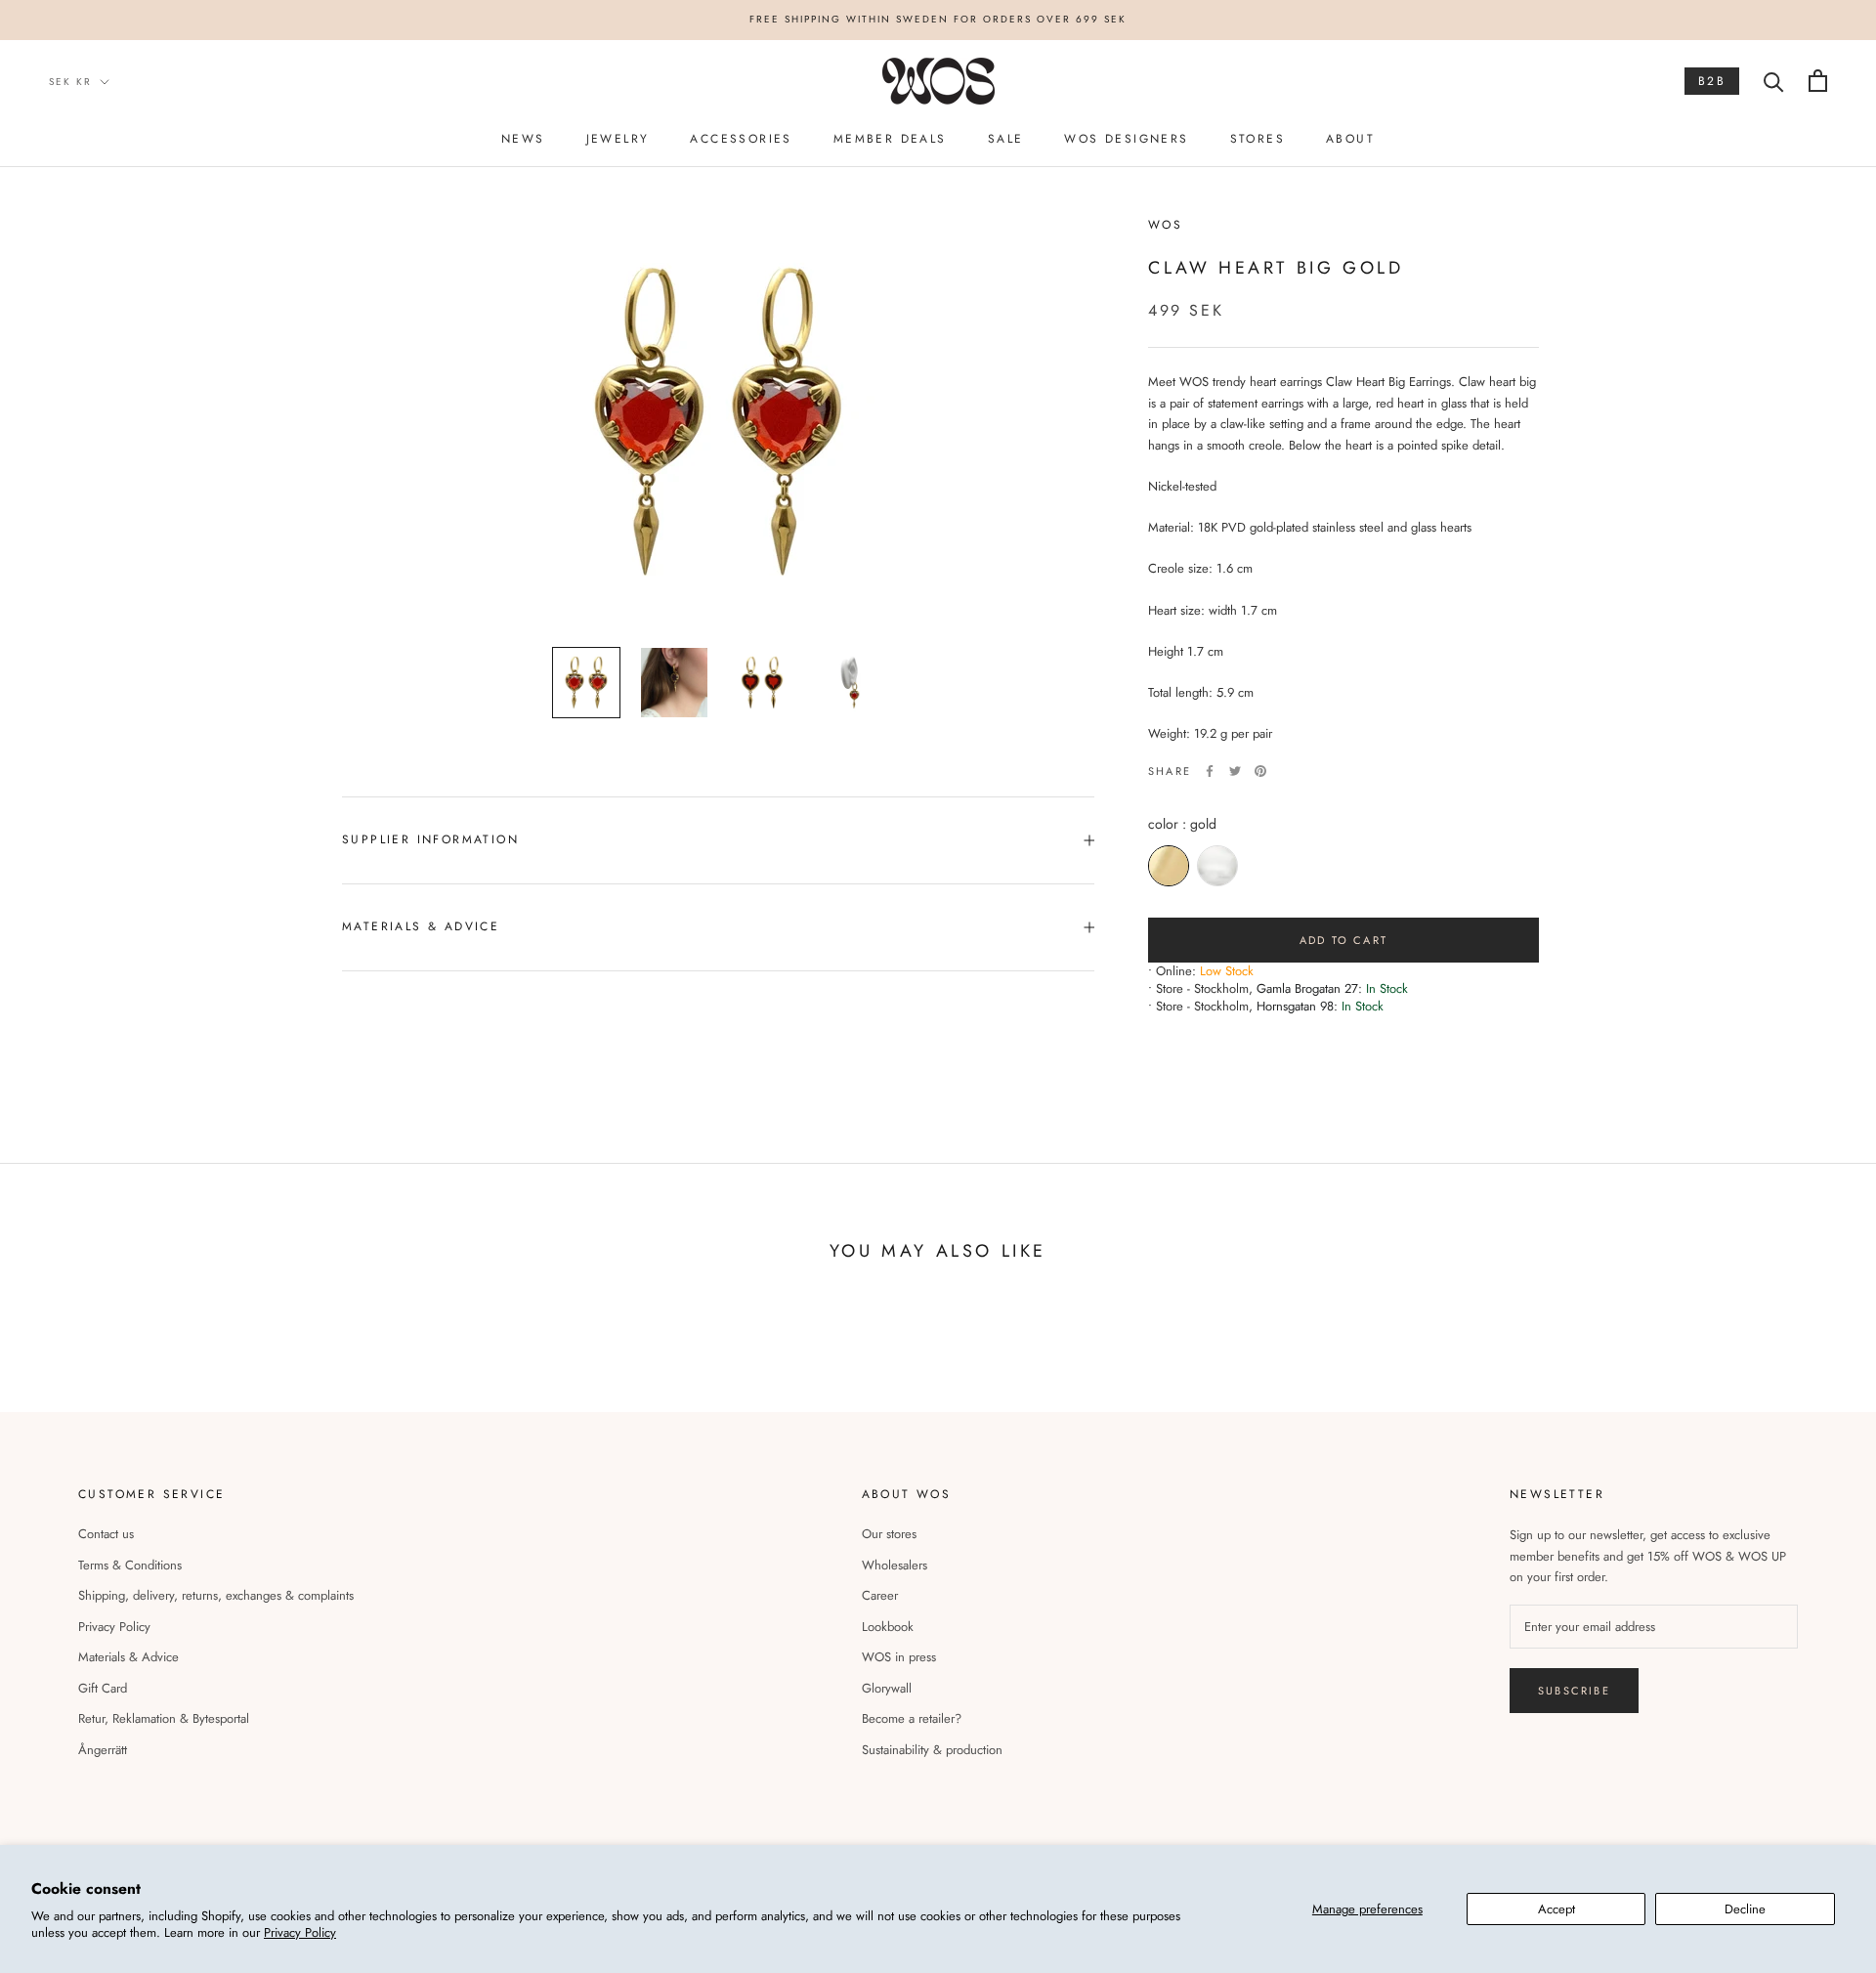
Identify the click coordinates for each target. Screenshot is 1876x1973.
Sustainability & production (932, 1750)
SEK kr (70, 81)
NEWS (523, 139)
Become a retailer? (912, 1718)
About (1350, 139)
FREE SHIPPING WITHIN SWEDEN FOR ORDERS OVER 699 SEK (938, 19)
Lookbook (888, 1627)
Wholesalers (895, 1565)
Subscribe (1574, 1691)
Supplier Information (430, 839)
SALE (1006, 139)
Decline (1745, 1909)
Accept (1556, 1909)
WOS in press (899, 1657)
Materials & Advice (128, 1657)
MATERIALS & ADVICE (421, 926)
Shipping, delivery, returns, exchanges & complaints (216, 1595)
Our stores (889, 1534)
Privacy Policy (300, 1932)
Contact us (106, 1534)
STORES (1258, 139)
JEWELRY (618, 139)
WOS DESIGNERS (1126, 139)
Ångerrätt (103, 1750)
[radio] (1169, 866)
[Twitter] (1235, 771)
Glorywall (887, 1688)
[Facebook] (1210, 771)
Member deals (890, 139)
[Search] (1774, 81)
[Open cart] (1818, 81)
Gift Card (103, 1688)
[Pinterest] (1260, 771)
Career (880, 1595)
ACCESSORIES (741, 139)
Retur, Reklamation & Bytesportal (164, 1718)
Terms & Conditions (130, 1565)
